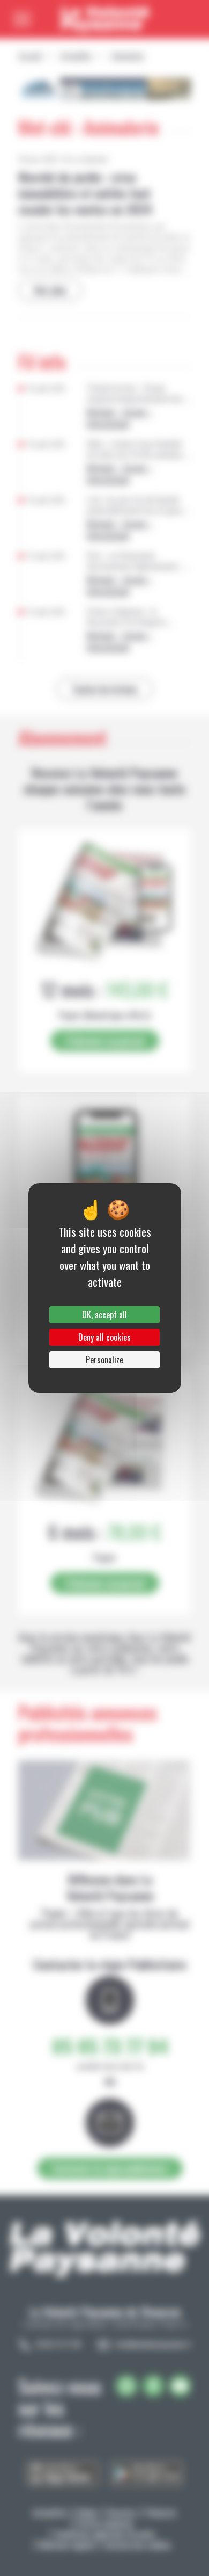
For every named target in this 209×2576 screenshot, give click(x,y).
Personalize (104, 1360)
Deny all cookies (104, 1337)
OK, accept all (104, 1315)
